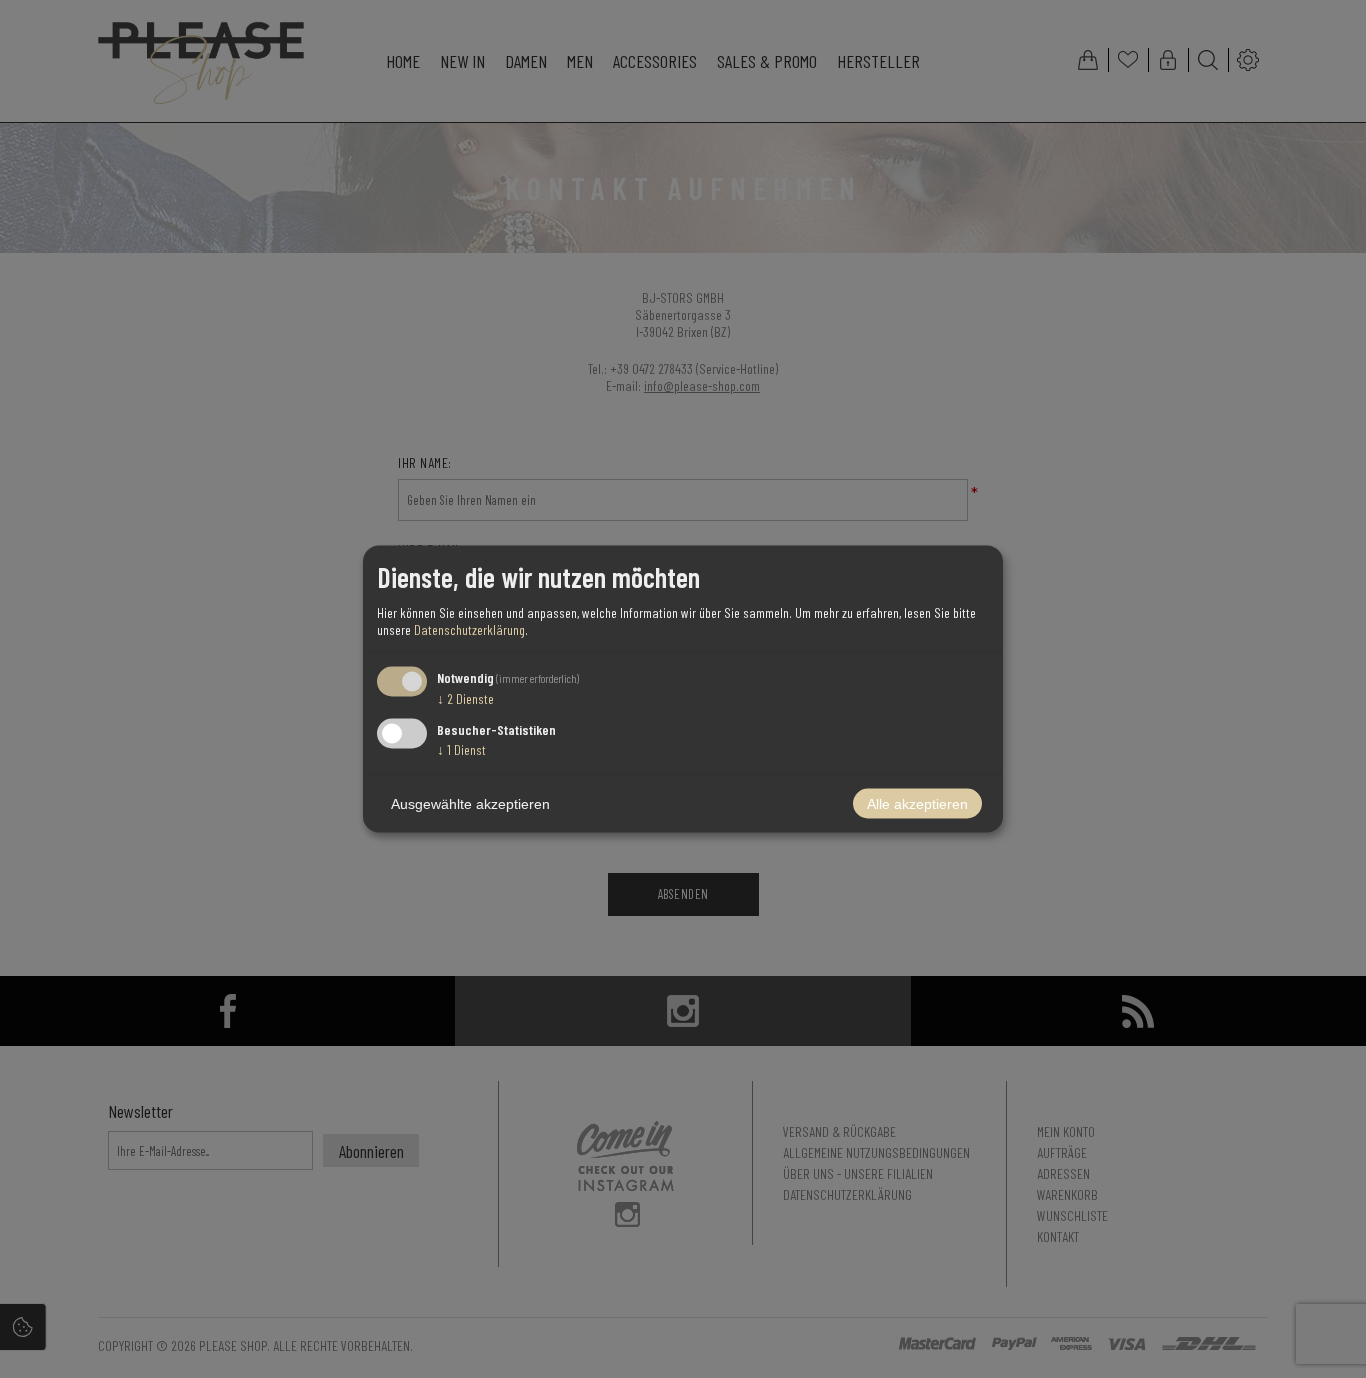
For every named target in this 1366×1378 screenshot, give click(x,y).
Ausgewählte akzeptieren (470, 804)
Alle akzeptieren (917, 804)
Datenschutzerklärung (469, 628)
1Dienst (461, 749)
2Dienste (465, 697)
